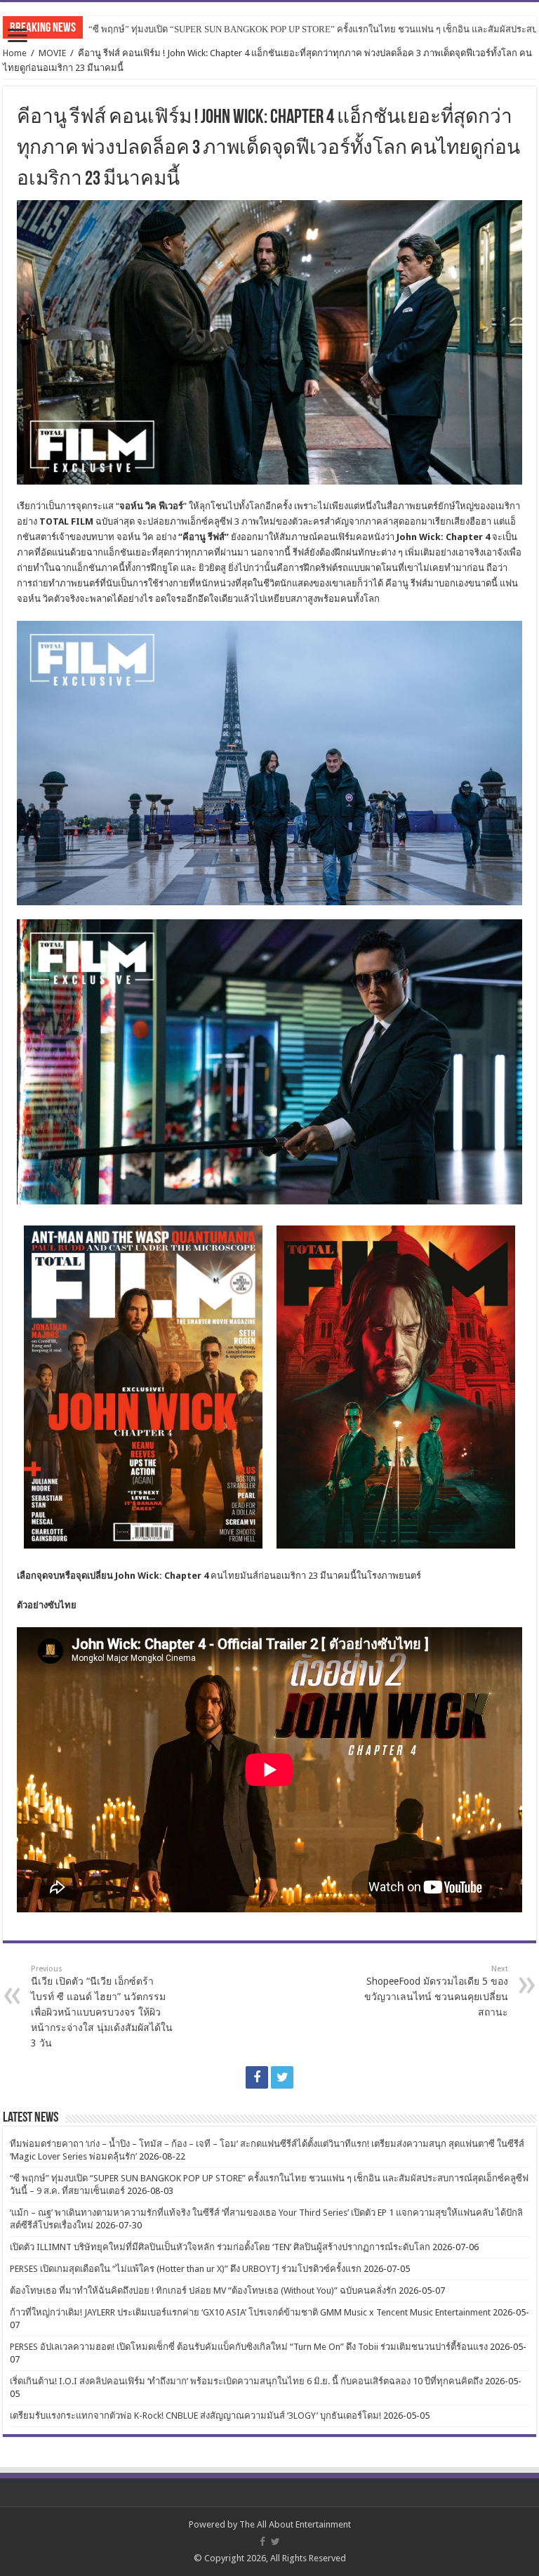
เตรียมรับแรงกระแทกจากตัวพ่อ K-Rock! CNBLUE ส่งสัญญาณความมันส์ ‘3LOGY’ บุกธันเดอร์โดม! (195, 2416)
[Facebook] (257, 2077)
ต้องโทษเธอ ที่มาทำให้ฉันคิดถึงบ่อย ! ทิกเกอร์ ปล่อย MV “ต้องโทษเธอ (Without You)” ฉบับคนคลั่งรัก (203, 2291)
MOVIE (52, 53)
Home (15, 53)
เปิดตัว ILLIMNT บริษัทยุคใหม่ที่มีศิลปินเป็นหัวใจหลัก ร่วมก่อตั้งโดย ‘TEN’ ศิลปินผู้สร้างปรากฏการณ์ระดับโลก (220, 2247)
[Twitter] (282, 2077)
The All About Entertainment (295, 2524)
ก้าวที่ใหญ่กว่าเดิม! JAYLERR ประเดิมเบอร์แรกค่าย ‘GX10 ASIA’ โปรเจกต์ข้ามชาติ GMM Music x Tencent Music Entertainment (250, 2312)
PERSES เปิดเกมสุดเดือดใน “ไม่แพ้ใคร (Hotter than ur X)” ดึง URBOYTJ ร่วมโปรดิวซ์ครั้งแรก (186, 2269)
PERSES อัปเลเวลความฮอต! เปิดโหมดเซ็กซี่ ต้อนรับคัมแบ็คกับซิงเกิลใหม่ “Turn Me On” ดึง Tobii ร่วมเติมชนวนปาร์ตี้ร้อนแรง (249, 2347)
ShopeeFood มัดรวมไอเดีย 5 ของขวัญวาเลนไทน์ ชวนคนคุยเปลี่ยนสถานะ (436, 1991)
